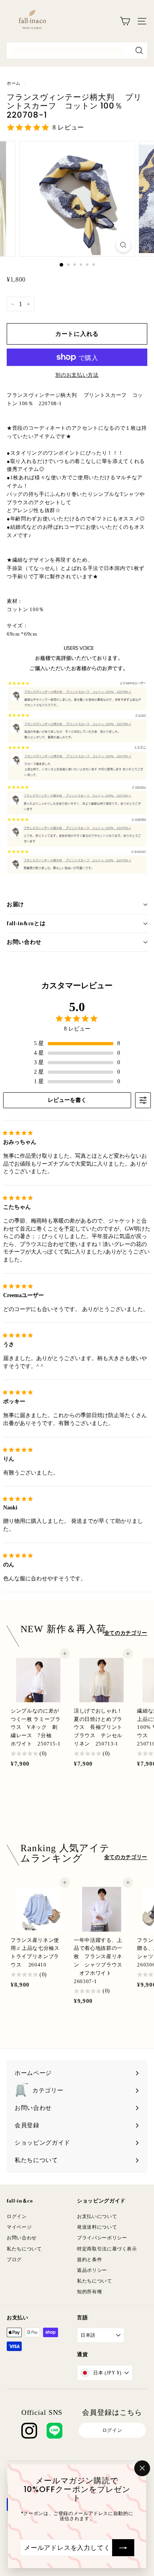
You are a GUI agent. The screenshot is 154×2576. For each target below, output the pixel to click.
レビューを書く (67, 1100)
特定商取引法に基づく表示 (107, 2249)
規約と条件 (89, 2260)
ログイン (17, 2216)
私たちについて (24, 2249)
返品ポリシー (92, 2270)
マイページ (19, 2227)
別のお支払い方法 (77, 375)
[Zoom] (123, 245)
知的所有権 (89, 2292)
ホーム (14, 83)
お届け (15, 904)
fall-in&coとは (26, 923)
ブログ (14, 2260)
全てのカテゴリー (126, 1633)
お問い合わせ (24, 942)
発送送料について (97, 2227)
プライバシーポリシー (102, 2238)
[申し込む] (123, 2547)
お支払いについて (97, 2216)
